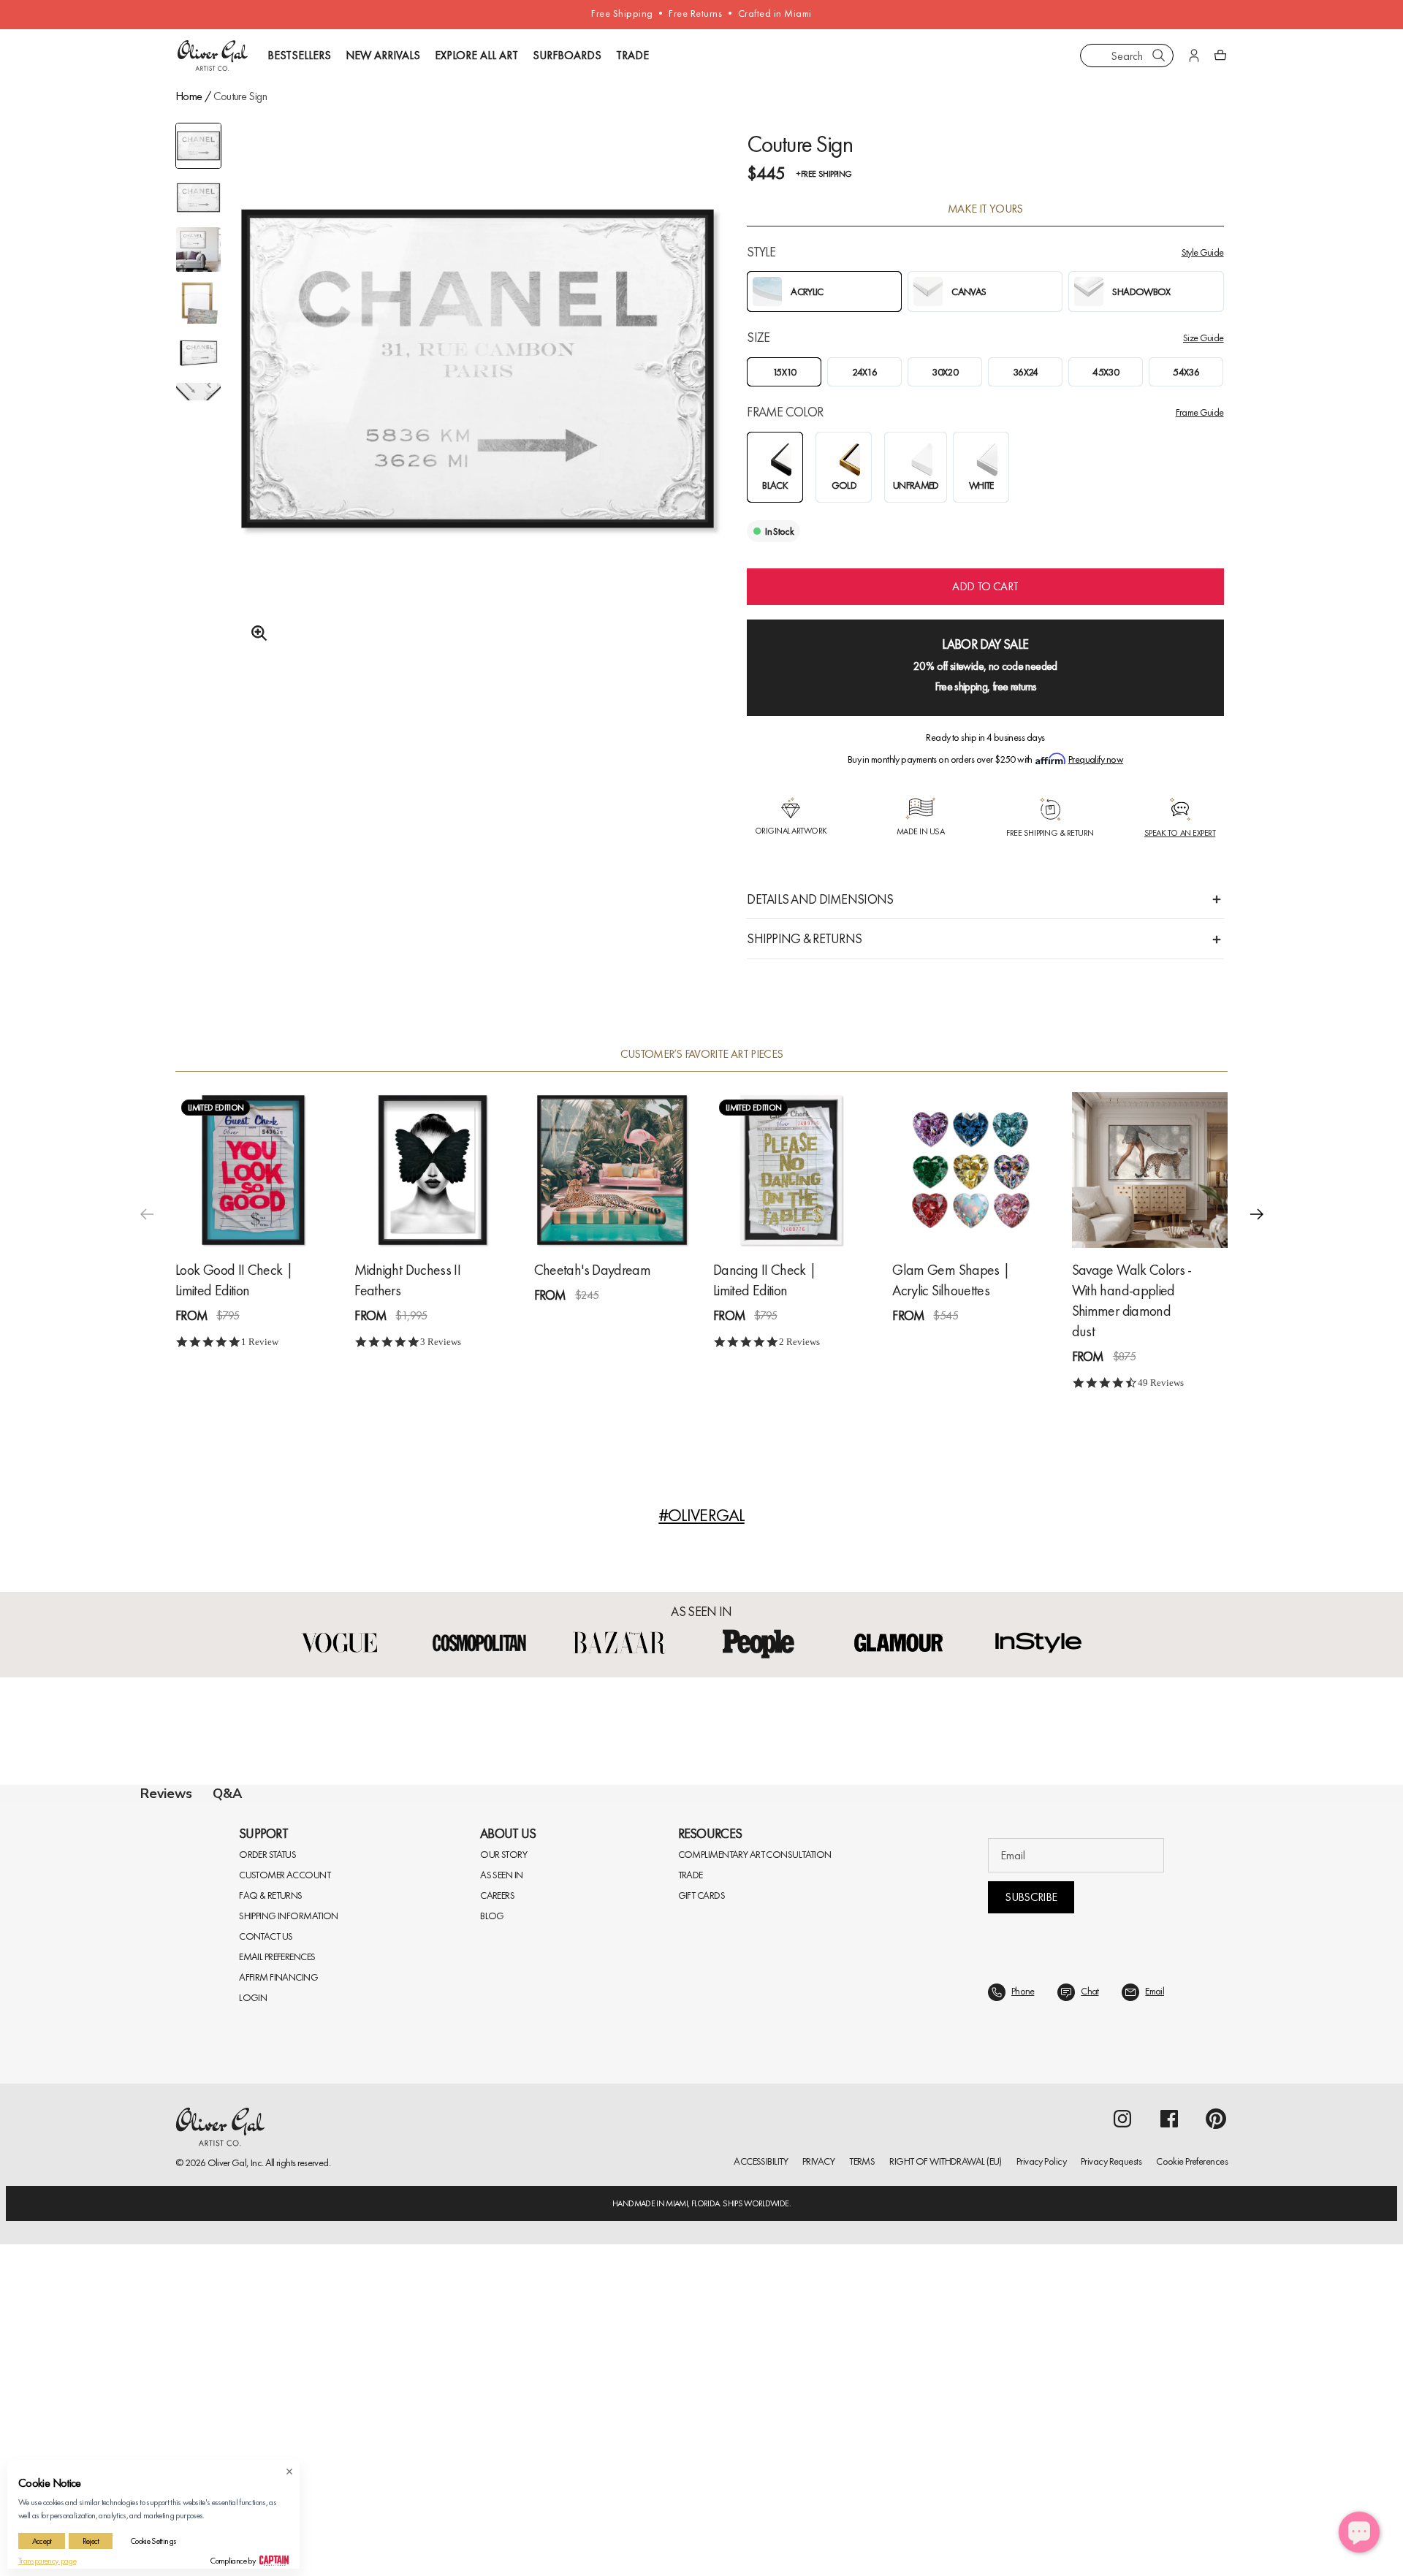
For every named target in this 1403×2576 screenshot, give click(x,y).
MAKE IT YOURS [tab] (985, 209)
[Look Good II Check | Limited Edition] (253, 1170)
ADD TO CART (985, 586)
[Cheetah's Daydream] (612, 1170)
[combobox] (1127, 56)
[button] (1257, 1213)
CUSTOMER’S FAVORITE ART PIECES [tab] (702, 1054)
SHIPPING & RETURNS (804, 938)
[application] (1359, 2532)
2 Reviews (799, 1342)
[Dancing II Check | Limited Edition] (791, 1170)
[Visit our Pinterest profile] (1216, 2471)
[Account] (1194, 56)
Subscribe (1031, 2249)
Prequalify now (1096, 759)
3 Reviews (441, 1342)
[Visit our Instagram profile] (1122, 2471)
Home (189, 96)
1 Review (260, 1342)
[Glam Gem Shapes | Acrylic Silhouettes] (970, 1170)
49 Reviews (1161, 1383)
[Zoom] (255, 633)
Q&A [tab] (227, 1794)
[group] (478, 407)
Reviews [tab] (166, 1794)
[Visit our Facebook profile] (1169, 2471)
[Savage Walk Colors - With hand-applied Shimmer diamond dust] (1150, 1170)
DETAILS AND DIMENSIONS (820, 899)
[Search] (1159, 56)
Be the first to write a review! (701, 2091)
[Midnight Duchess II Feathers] (432, 1170)
